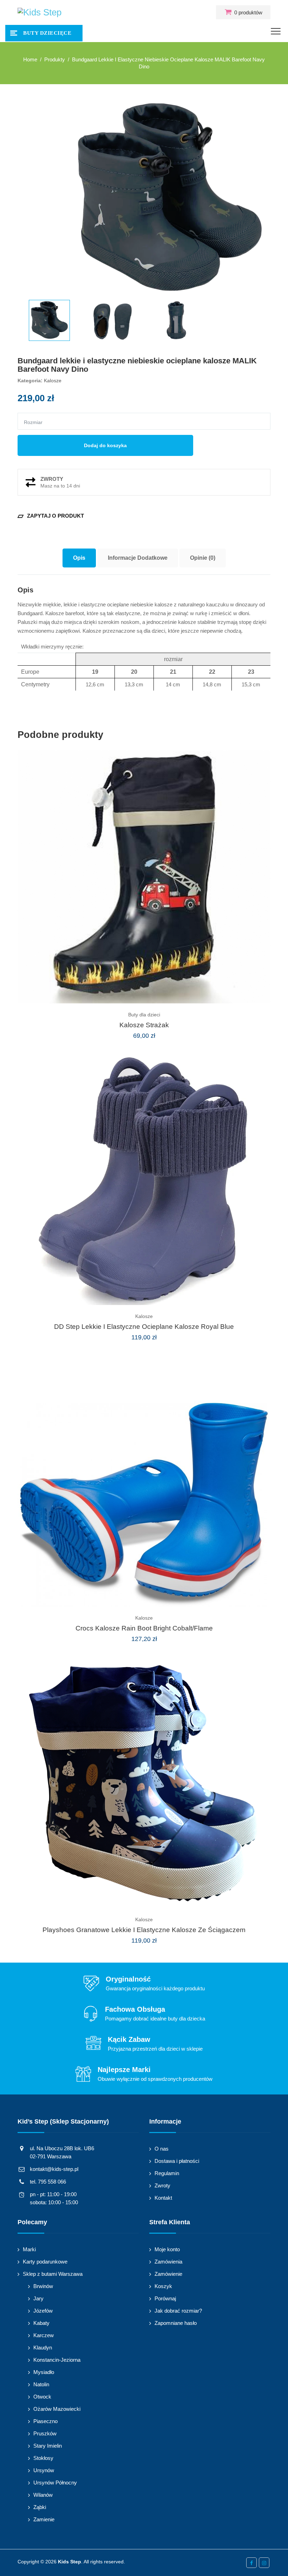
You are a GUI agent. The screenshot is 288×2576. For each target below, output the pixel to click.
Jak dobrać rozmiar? (178, 2311)
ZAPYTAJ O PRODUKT (51, 516)
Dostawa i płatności (177, 2161)
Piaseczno (45, 2421)
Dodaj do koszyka (105, 445)
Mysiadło (44, 2372)
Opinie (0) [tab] (203, 558)
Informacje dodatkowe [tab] (138, 558)
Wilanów (43, 2495)
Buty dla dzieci (144, 1015)
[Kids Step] (40, 12)
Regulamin (167, 2173)
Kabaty (41, 2323)
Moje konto (167, 2249)
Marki (29, 2249)
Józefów (43, 2311)
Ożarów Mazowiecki (57, 2409)
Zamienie (44, 2519)
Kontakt (163, 2198)
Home (30, 59)
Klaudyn (43, 2348)
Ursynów (44, 2470)
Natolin (41, 2384)
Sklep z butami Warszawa (53, 2274)
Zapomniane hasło (176, 2323)
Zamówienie (168, 2274)
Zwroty (162, 2185)
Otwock (42, 2397)
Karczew (44, 2335)
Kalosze (53, 381)
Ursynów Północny (55, 2483)
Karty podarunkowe (45, 2262)
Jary (38, 2298)
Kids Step (70, 2562)
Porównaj (165, 2298)
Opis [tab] (79, 558)
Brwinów (43, 2286)
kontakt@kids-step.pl (54, 2169)
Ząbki (40, 2507)
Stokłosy (43, 2458)
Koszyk (163, 2286)
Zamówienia (168, 2262)
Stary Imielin (48, 2446)
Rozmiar (33, 422)
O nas (162, 2149)
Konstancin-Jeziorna (57, 2360)
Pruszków (45, 2433)
